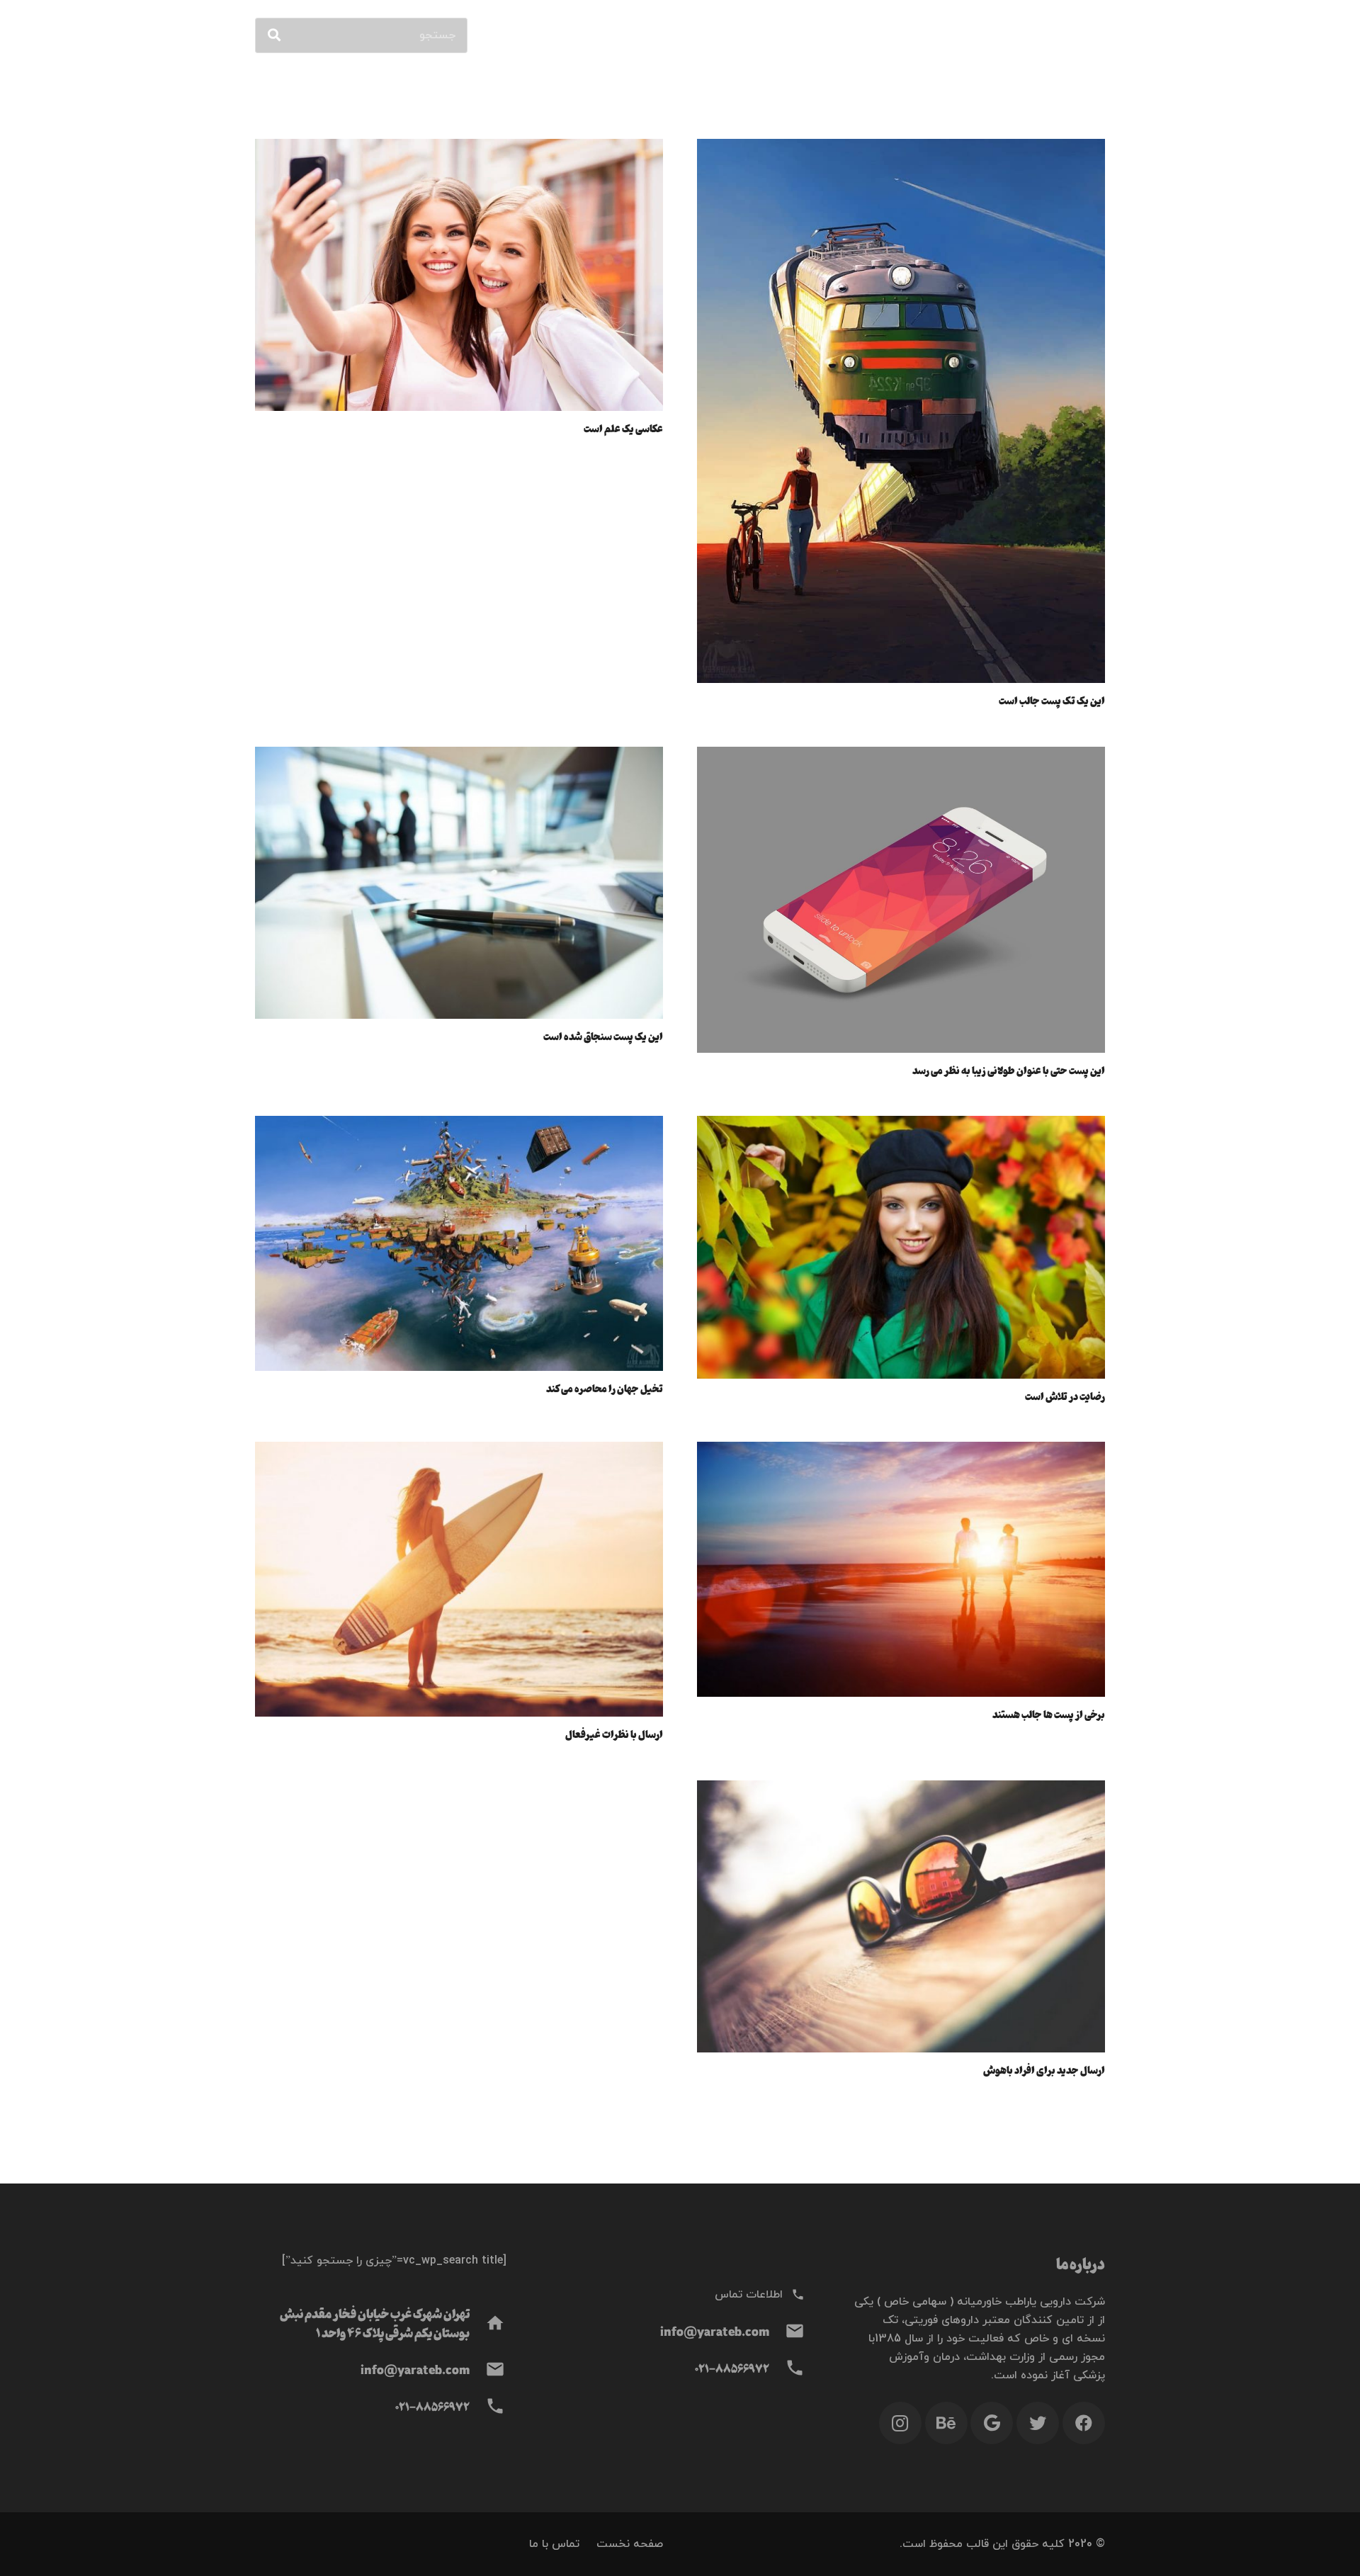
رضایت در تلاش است (1065, 1396)
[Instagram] (900, 2423)
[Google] (992, 2423)
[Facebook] (1084, 2423)
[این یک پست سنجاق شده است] (459, 756)
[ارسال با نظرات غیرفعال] (459, 1451)
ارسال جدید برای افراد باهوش (1044, 2069)
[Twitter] (1038, 2423)
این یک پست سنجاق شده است (603, 1036)
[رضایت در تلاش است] (901, 1125)
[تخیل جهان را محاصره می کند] (459, 1125)
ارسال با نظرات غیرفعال (614, 1734)
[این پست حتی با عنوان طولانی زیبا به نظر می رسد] (901, 756)
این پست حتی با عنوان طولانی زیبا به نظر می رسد (1009, 1070)
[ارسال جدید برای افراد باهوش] (901, 1790)
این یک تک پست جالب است (1052, 700)
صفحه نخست (630, 2544)
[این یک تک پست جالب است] (901, 148)
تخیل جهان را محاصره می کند (605, 1388)
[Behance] (946, 2423)
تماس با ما (554, 2544)
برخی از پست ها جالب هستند (1049, 1714)
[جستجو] (274, 35)
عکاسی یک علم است (623, 428)
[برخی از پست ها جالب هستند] (901, 1451)
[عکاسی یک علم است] (459, 148)
